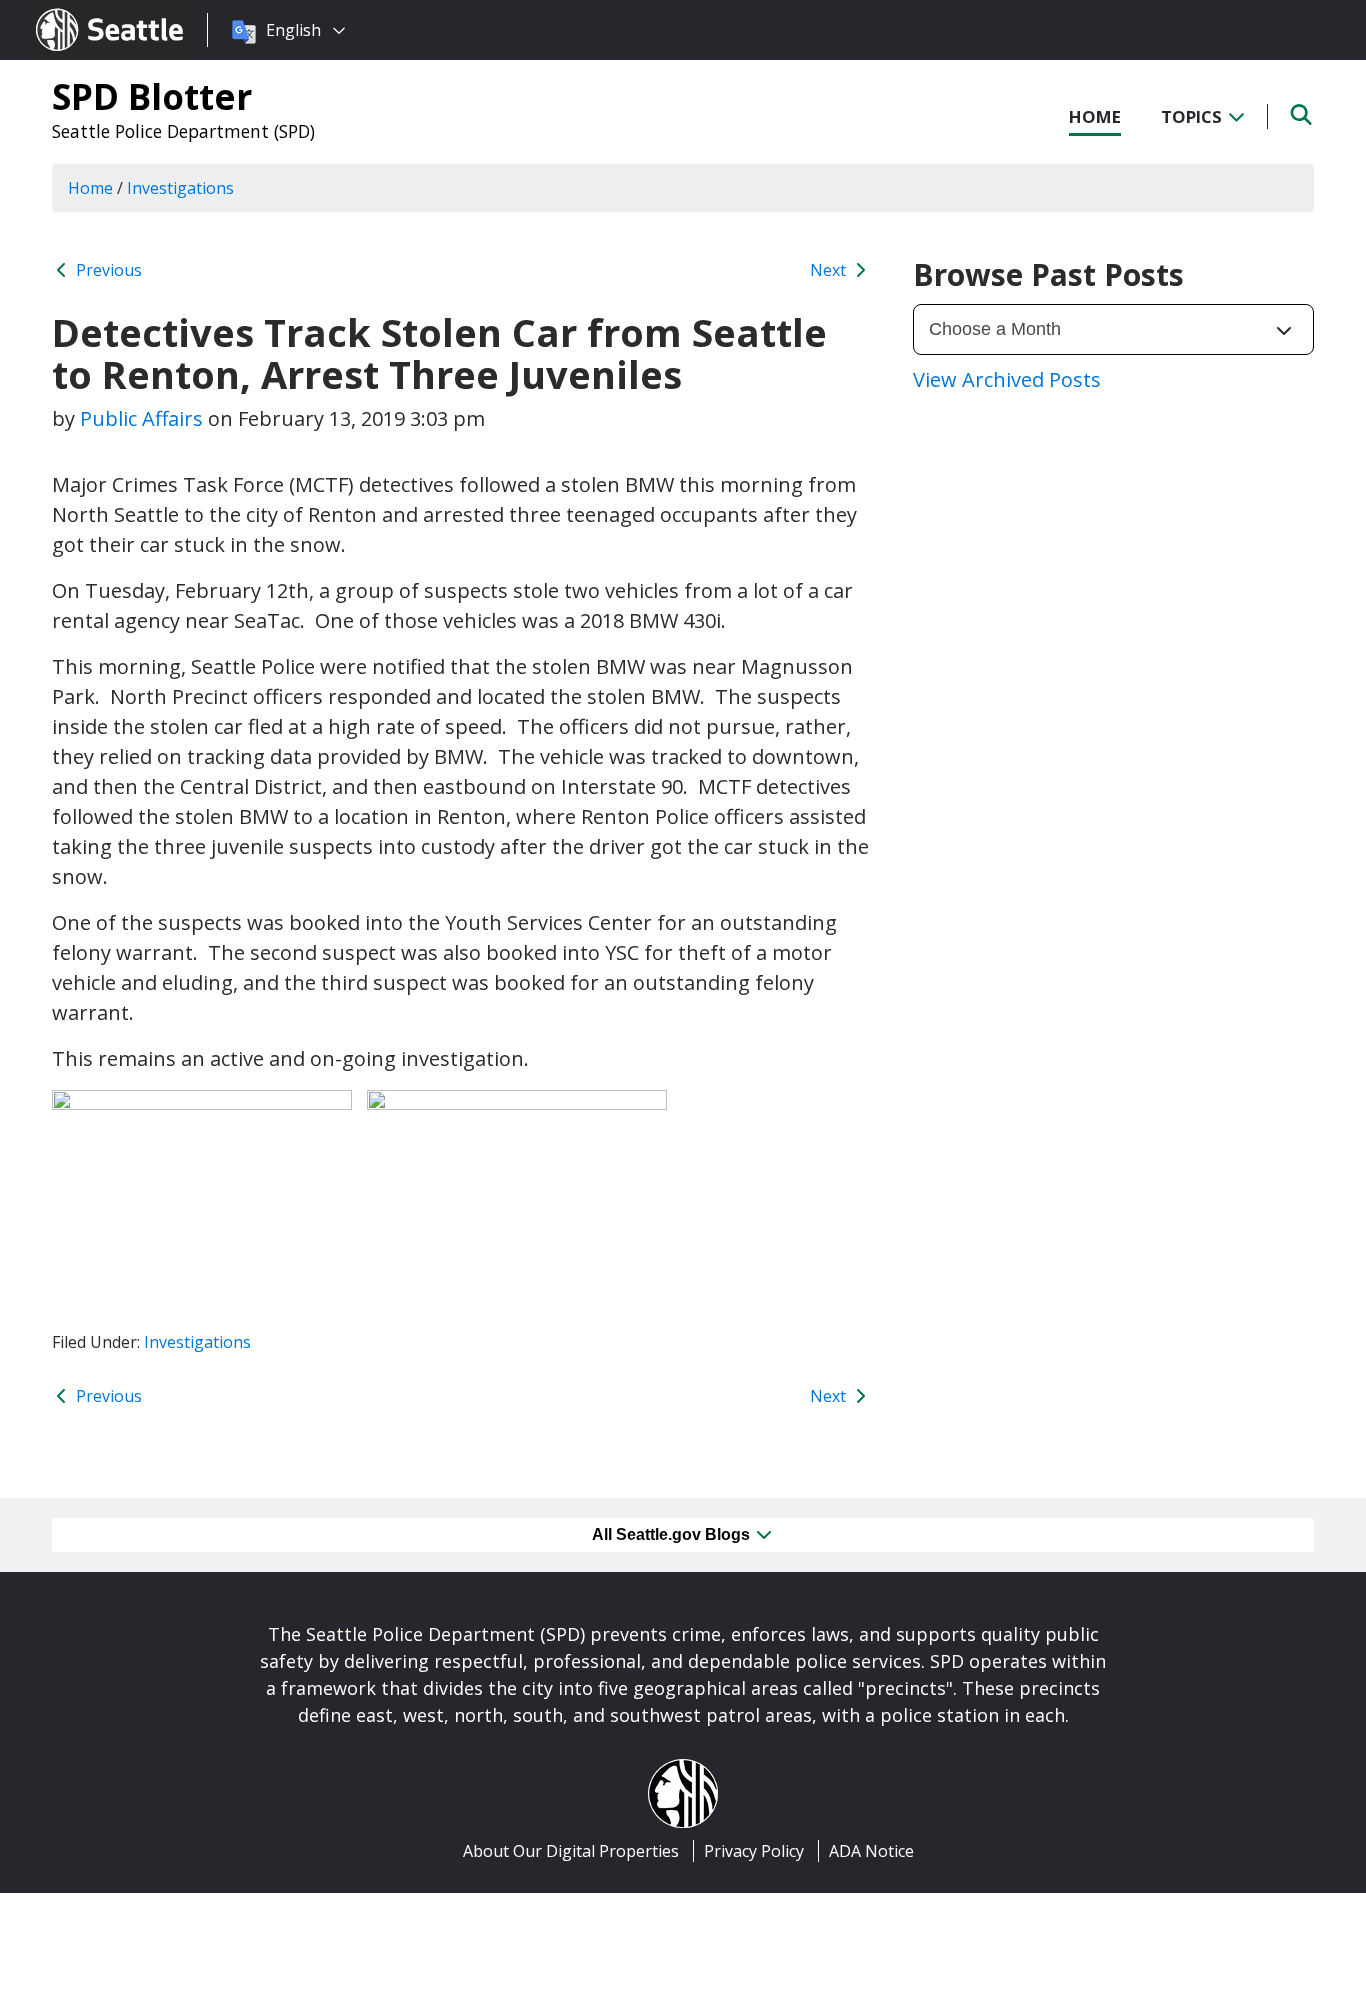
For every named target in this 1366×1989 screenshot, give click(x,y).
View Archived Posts (1007, 379)
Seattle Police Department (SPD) (183, 131)
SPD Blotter (152, 96)
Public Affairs (141, 418)
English (293, 30)
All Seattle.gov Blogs (673, 1534)
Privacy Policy (754, 1851)
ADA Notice (871, 1851)
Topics (1193, 116)
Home (1095, 116)
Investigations (197, 1342)
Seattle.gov (78, 11)
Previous (107, 270)
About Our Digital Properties (571, 1851)
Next (830, 270)
